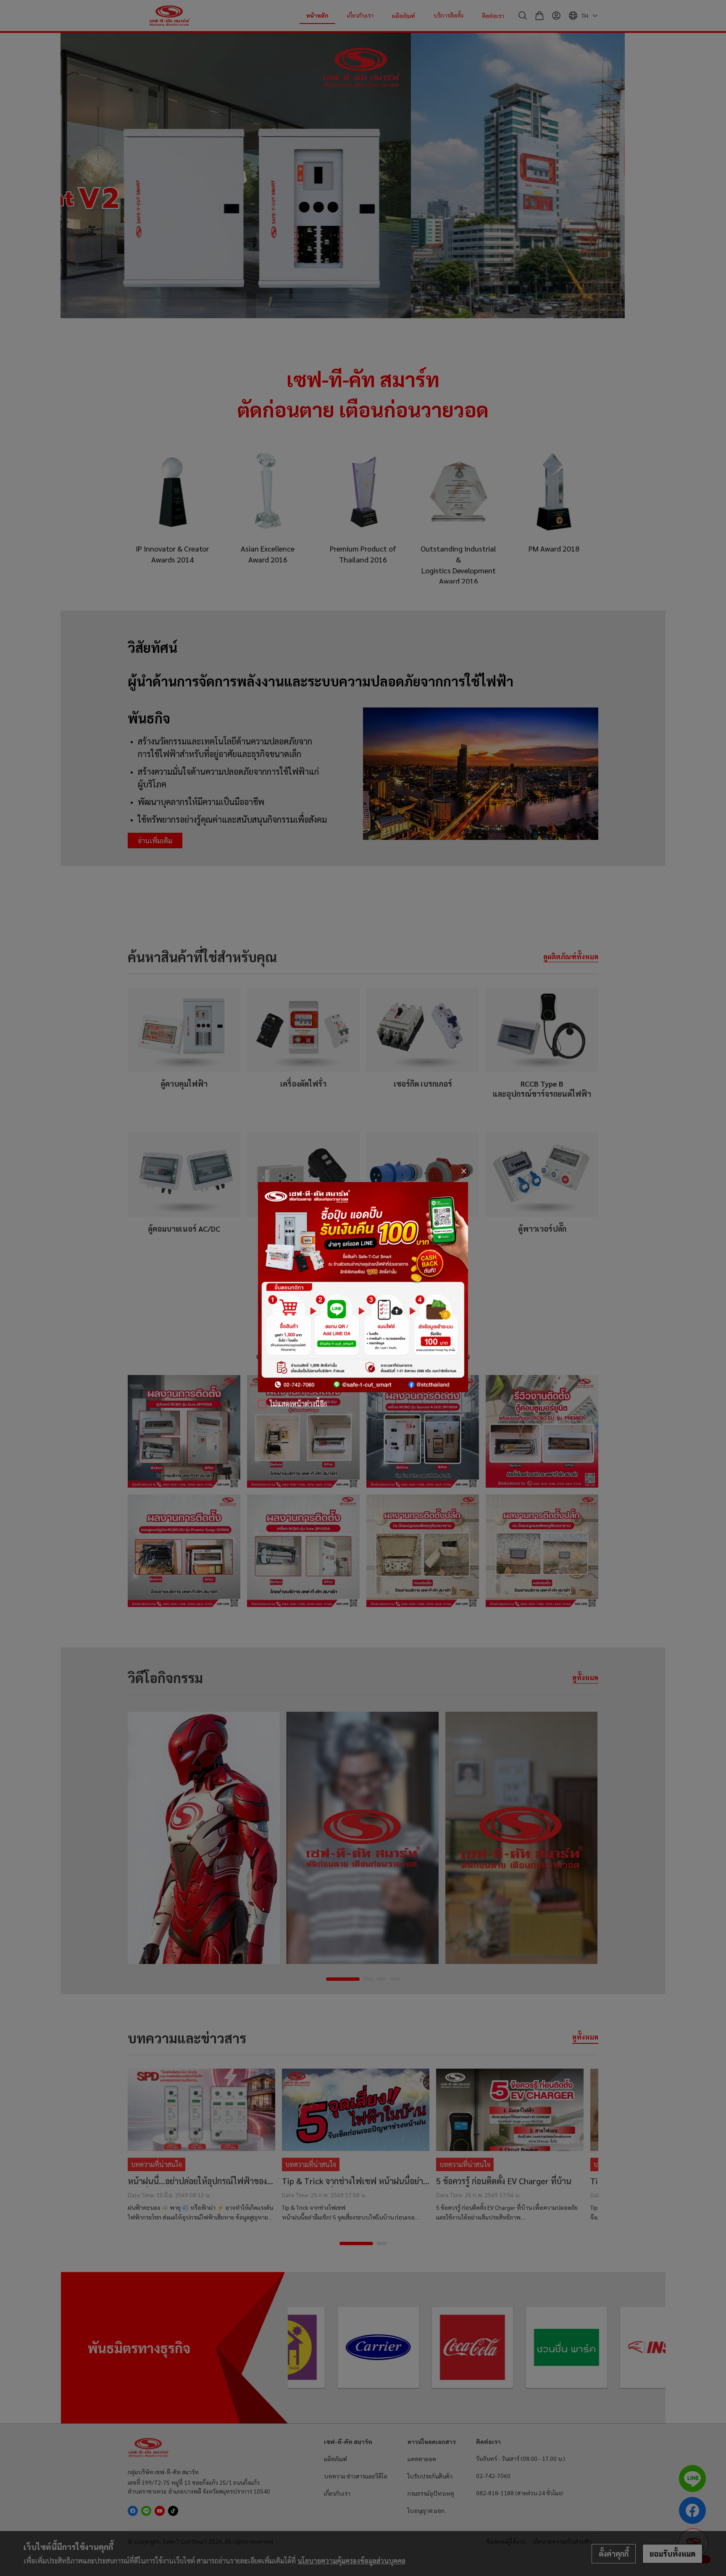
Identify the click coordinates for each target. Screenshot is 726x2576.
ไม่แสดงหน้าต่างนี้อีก (298, 1404)
